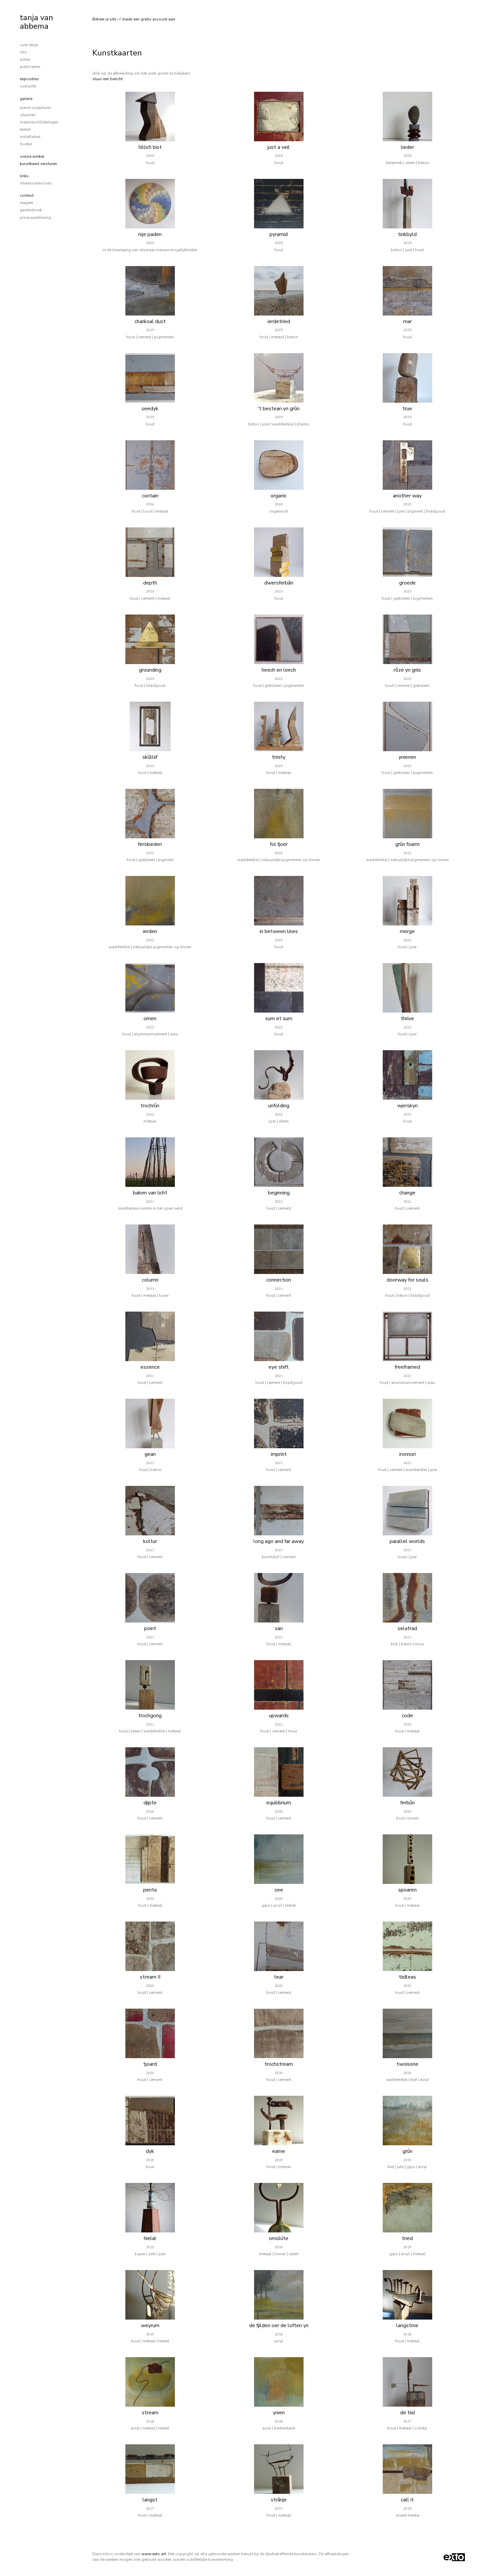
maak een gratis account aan (149, 19)
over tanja (29, 45)
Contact (27, 195)
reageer (27, 203)
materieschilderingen (39, 122)
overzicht (28, 86)
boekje (26, 144)
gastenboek (31, 210)
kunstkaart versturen (38, 164)
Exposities (29, 79)
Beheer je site (104, 19)
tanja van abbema (36, 22)
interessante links (36, 183)
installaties (30, 137)
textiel (25, 129)
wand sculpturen (35, 108)
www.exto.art (154, 2554)
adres (25, 59)
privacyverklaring (35, 217)
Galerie (26, 99)
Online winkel (32, 156)
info (23, 52)
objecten (28, 115)
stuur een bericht (108, 79)
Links (24, 176)
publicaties (30, 67)
